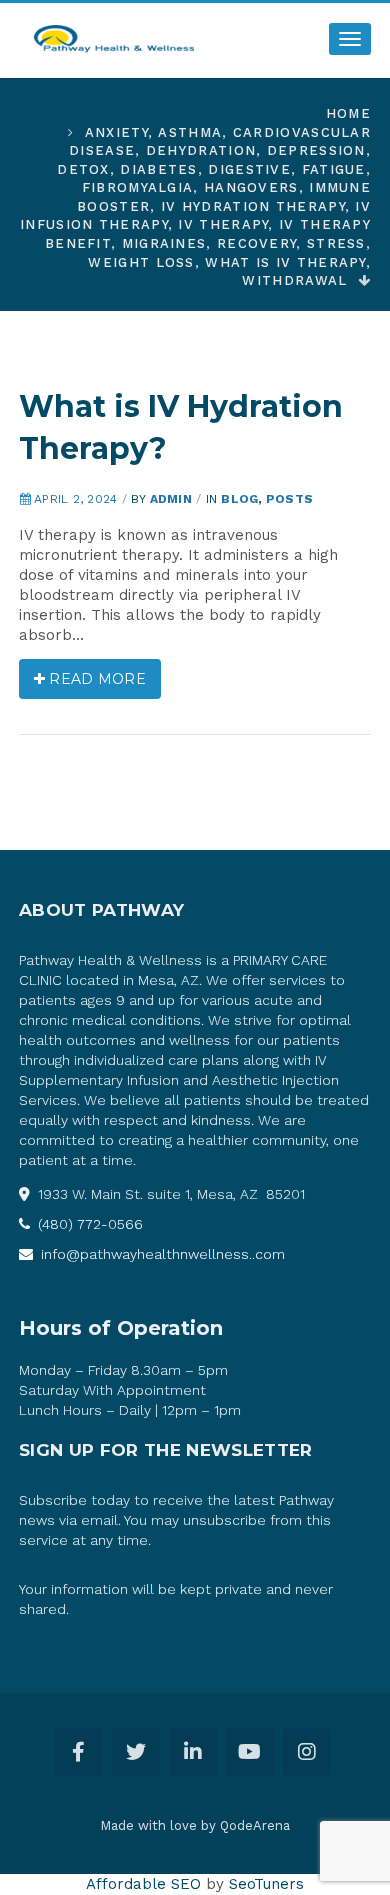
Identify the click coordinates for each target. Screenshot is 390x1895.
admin (171, 499)
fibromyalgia (138, 187)
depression (316, 150)
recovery (256, 243)
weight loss (141, 262)
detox (83, 169)
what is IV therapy (285, 262)
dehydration (201, 150)
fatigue (334, 169)
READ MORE (95, 679)
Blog (239, 499)
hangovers (251, 187)
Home (348, 113)
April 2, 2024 (75, 499)
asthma (190, 132)
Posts (289, 499)
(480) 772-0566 (88, 1224)
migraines (164, 243)
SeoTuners (266, 1884)
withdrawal (294, 280)
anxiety (116, 132)
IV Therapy (223, 224)
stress (336, 243)
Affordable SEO (143, 1884)
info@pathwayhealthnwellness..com (161, 1254)
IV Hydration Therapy (253, 206)
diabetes (158, 169)
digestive (249, 169)
